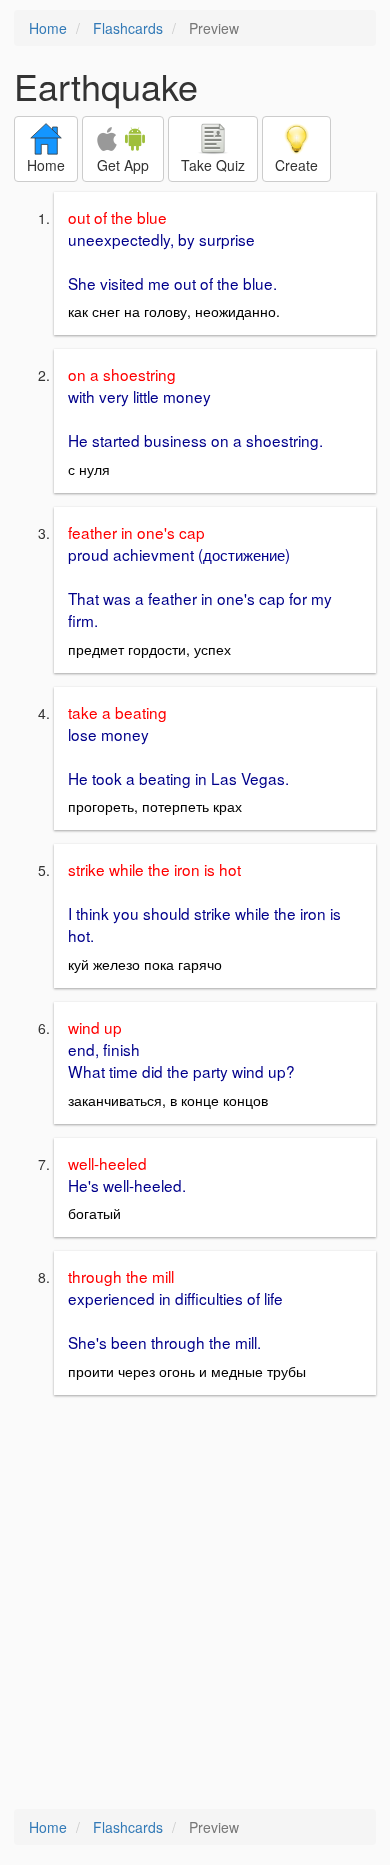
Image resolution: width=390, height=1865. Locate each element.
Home (48, 28)
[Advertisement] (195, 1604)
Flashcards (128, 28)
